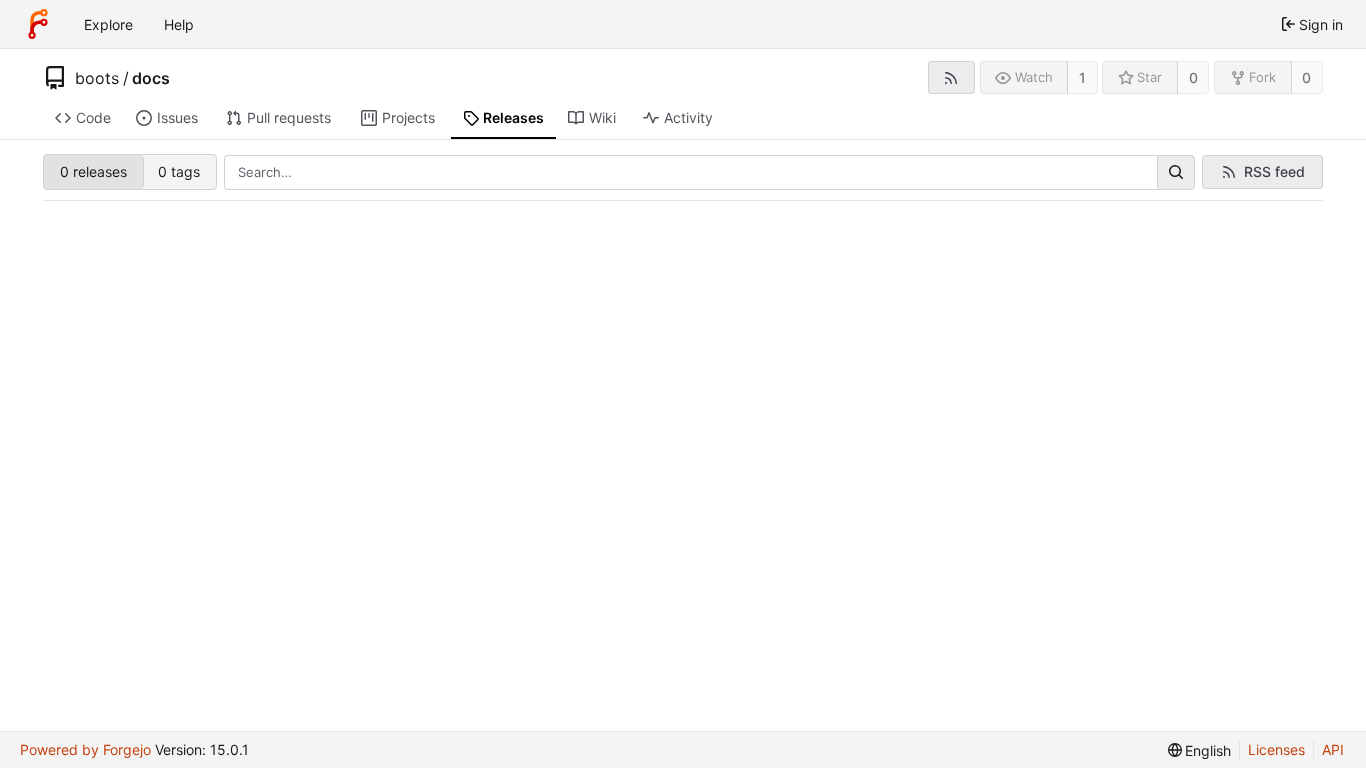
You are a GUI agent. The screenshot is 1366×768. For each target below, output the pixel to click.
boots (97, 78)
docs (151, 78)
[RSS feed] (951, 77)
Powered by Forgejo (85, 749)
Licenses (1276, 749)
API (1333, 749)
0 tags (179, 171)
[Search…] (1176, 173)
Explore (108, 24)
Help (179, 24)
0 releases (93, 171)
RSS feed (1274, 171)
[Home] (38, 24)
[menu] (1200, 750)
